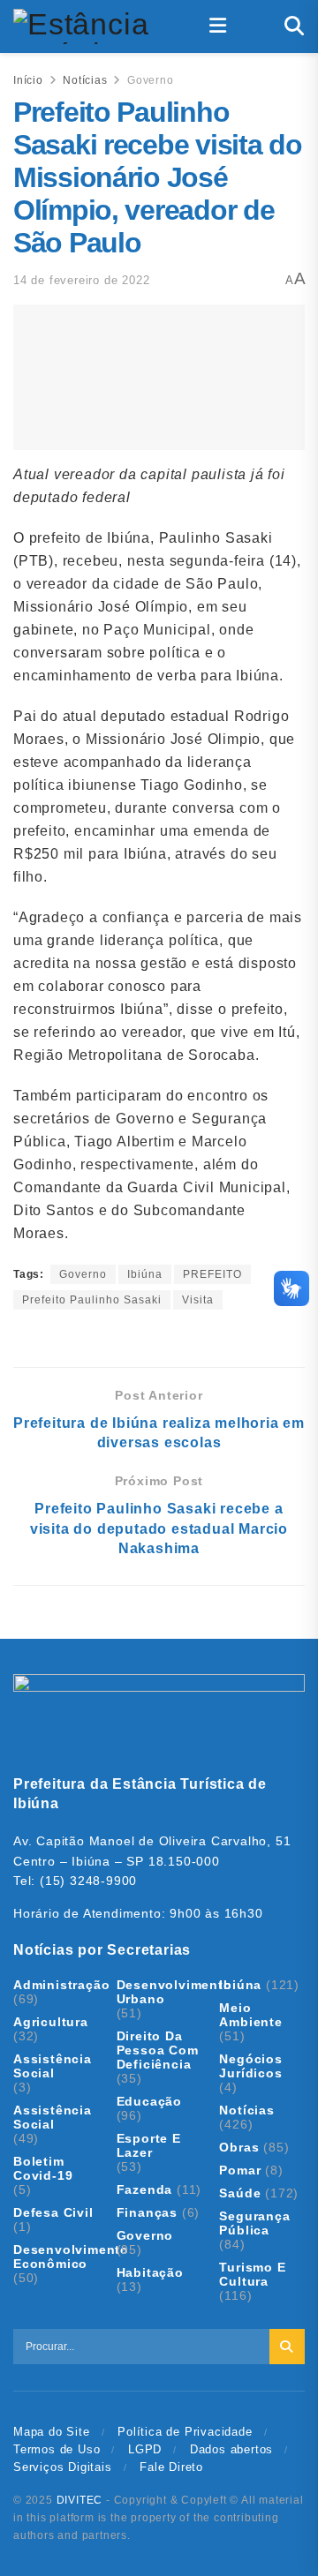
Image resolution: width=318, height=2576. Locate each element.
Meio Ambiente (250, 2015)
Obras (239, 2147)
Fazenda (145, 2189)
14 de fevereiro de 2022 (81, 280)
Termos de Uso (57, 2449)
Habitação (150, 2272)
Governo (151, 80)
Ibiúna (145, 1274)
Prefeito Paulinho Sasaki (92, 1300)
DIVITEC (80, 2500)
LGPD (145, 2449)
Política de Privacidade (185, 2432)
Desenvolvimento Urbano (174, 1992)
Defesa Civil (53, 2212)
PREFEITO (212, 1274)
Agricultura (51, 2022)
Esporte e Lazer (149, 2145)
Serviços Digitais (63, 2467)
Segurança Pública (254, 2223)
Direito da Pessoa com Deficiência (158, 2050)
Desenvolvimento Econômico (71, 2257)
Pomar (240, 2170)
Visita (198, 1300)
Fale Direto (171, 2467)
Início (28, 80)
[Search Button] (295, 26)
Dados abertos (231, 2449)
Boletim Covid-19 (43, 2168)
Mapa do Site (52, 2432)
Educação (149, 2101)
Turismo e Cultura (252, 2274)
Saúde (240, 2193)
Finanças (147, 2212)
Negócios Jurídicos (250, 2066)
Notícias (85, 80)
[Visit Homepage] (83, 26)
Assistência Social (53, 2066)
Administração (61, 1985)
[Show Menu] (218, 26)
